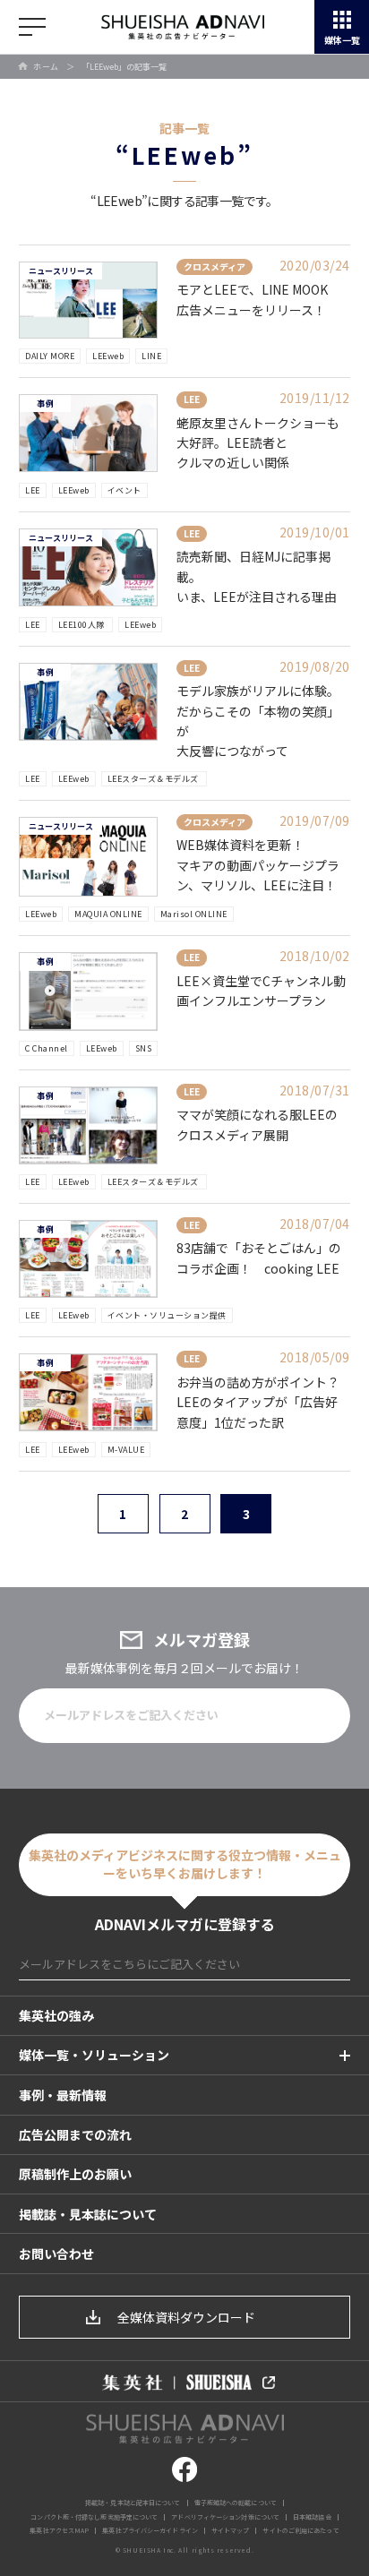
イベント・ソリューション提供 (167, 1315)
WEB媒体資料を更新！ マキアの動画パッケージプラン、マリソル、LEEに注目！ (258, 865)
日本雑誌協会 (312, 2517)
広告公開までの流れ (75, 2134)
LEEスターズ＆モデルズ (154, 779)
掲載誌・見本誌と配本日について (133, 2503)
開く (32, 27)
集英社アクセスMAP (59, 2530)
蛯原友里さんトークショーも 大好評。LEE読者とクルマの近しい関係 (258, 443)
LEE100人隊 (83, 625)
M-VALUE (126, 1450)
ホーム (46, 67)
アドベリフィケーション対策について (225, 2517)
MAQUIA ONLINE (108, 914)
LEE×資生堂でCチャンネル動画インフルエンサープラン (261, 991)
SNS (144, 1048)
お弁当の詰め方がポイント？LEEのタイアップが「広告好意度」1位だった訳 (258, 1402)
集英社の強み (56, 2015)
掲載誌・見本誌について (88, 2214)
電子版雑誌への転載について (236, 2503)
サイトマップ (231, 2530)
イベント (124, 490)
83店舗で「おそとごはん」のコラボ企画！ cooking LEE (259, 1258)
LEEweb (108, 356)
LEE (33, 490)
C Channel (47, 1048)
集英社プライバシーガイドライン (150, 2530)
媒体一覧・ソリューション (94, 2055)
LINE (151, 356)
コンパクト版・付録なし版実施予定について (94, 2517)
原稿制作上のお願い (75, 2174)
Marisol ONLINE (194, 914)
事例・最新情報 (63, 2095)
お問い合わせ (56, 2254)
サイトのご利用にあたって (300, 2530)
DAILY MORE (50, 356)
